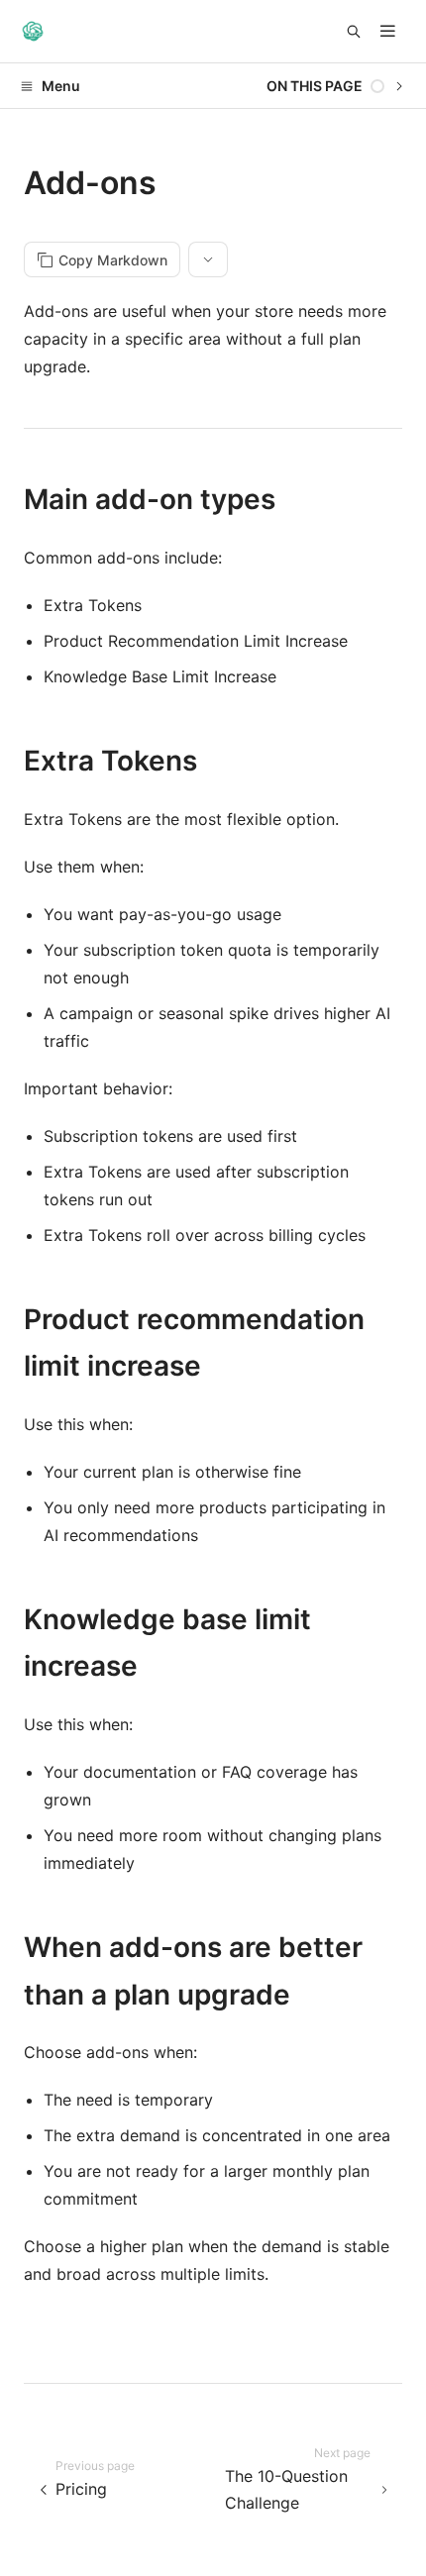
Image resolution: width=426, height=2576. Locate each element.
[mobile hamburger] (388, 31)
